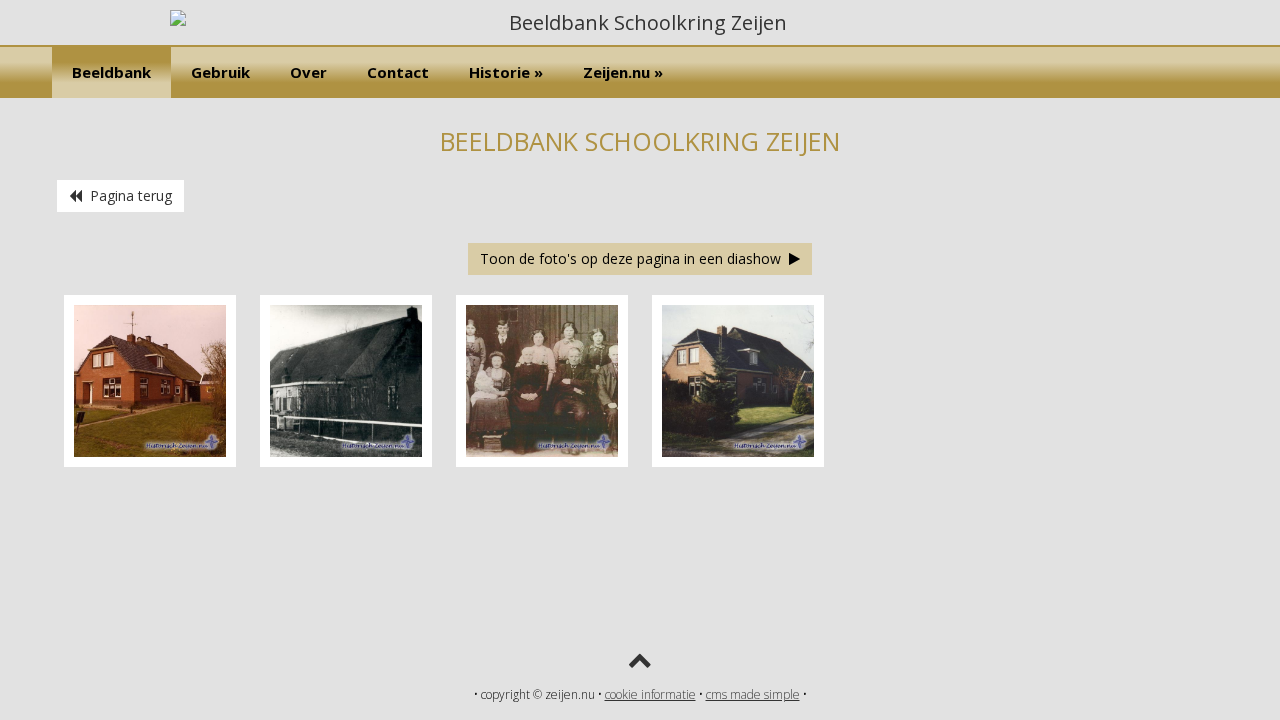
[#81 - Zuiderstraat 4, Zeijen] (150, 461)
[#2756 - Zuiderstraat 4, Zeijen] (738, 461)
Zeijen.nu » (623, 72)
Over (308, 72)
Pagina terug (127, 195)
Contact (398, 72)
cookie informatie (650, 694)
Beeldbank (111, 72)
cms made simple (753, 694)
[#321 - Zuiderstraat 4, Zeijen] (346, 461)
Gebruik (220, 72)
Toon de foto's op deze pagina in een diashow (634, 258)
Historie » (506, 72)
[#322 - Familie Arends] (542, 461)
